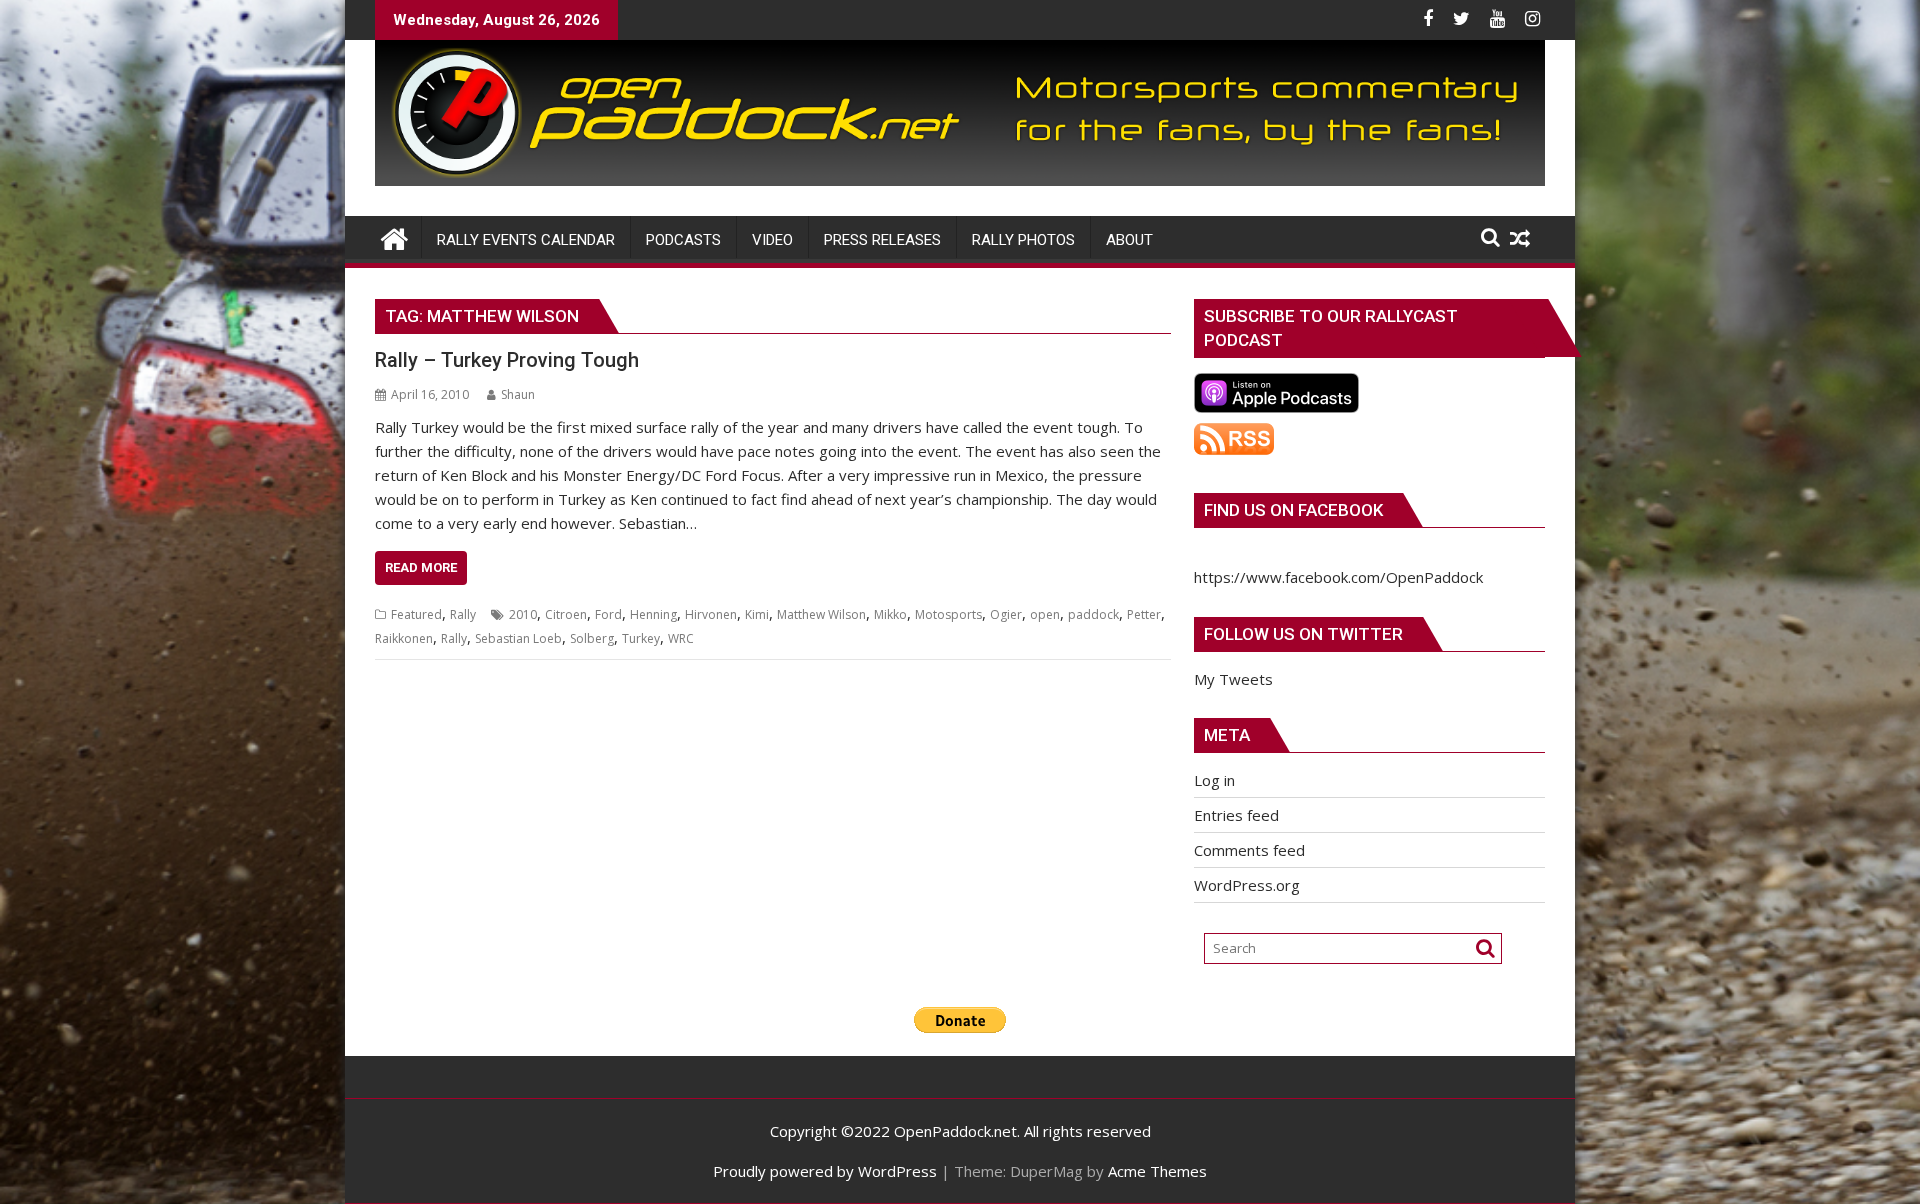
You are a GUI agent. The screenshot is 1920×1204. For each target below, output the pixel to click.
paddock (1093, 614)
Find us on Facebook (1293, 510)
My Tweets (1233, 679)
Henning (653, 614)
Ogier (1006, 614)
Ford (608, 614)
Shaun (518, 394)
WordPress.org (1247, 885)
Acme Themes (1157, 1171)
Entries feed (1236, 815)
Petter (1144, 614)
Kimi (757, 614)
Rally (463, 614)
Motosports (948, 614)
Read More (421, 567)
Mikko (890, 614)
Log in (1214, 780)
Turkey (641, 638)
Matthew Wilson (821, 614)
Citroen (566, 614)
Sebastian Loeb (518, 638)
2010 (523, 614)
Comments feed (1249, 850)
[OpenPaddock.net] (960, 180)
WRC (681, 638)
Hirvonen (711, 614)
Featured (416, 614)
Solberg (592, 638)
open (1045, 614)
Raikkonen (404, 638)
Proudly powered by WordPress (825, 1171)
